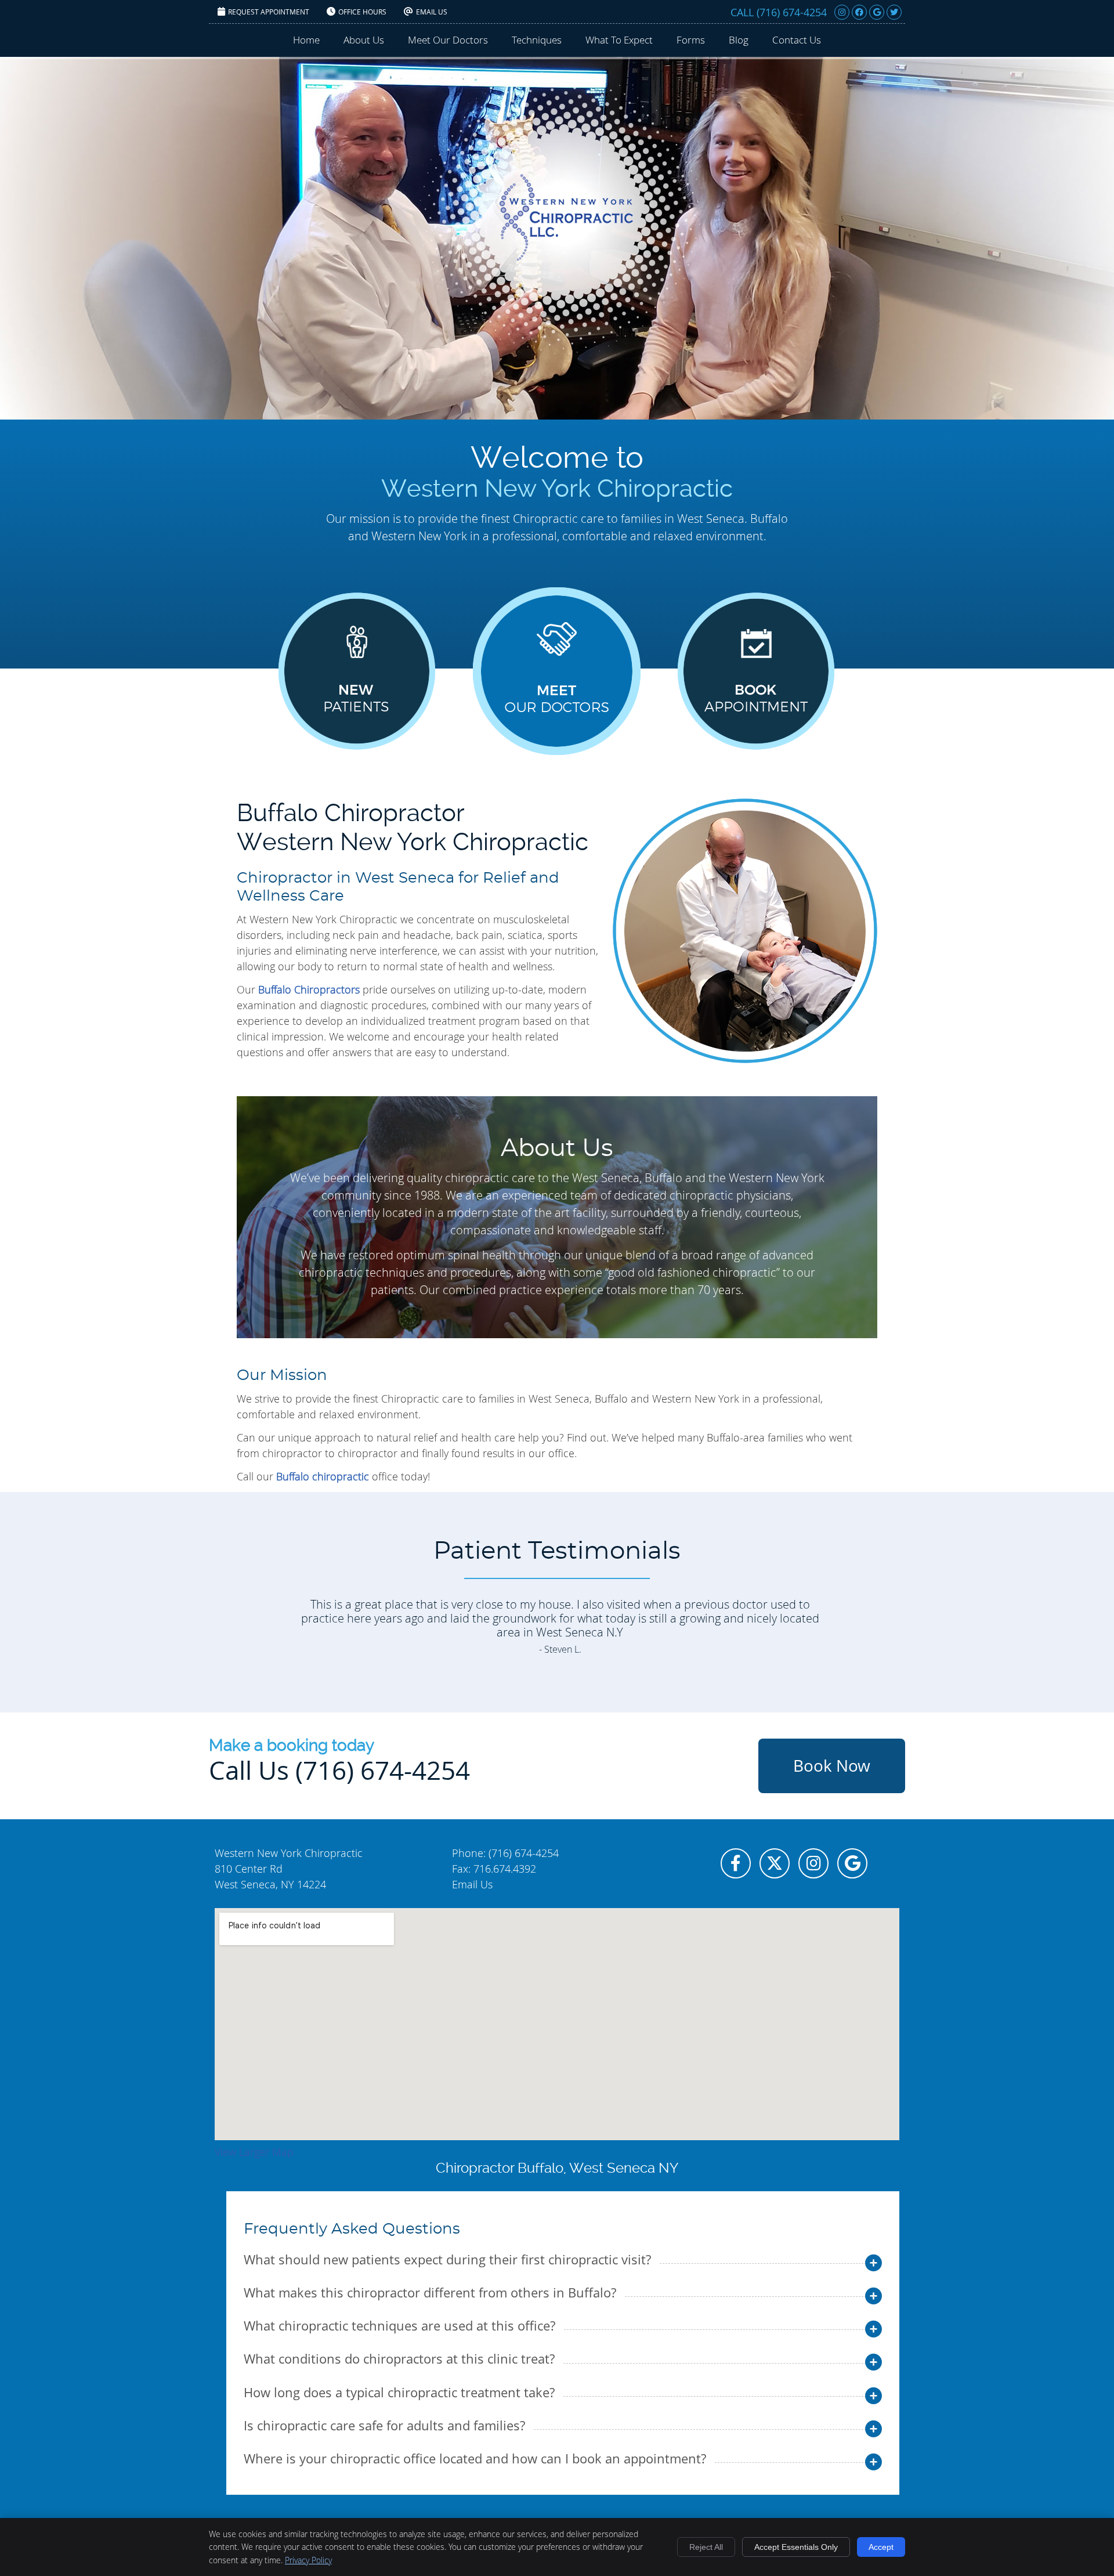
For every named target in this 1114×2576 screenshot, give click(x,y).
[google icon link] (852, 1865)
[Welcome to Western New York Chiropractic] (566, 257)
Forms (691, 40)
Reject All (706, 2547)
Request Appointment (269, 12)
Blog (739, 40)
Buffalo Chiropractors (309, 989)
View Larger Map (254, 2152)
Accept (881, 2547)
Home (306, 40)
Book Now (832, 1766)
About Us (364, 40)
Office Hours (362, 12)
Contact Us (797, 40)
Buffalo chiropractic (323, 1476)
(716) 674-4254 (792, 12)
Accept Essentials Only (796, 2547)
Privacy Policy (308, 2560)
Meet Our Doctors (448, 40)
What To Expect (619, 40)
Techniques (537, 40)
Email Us (432, 12)
